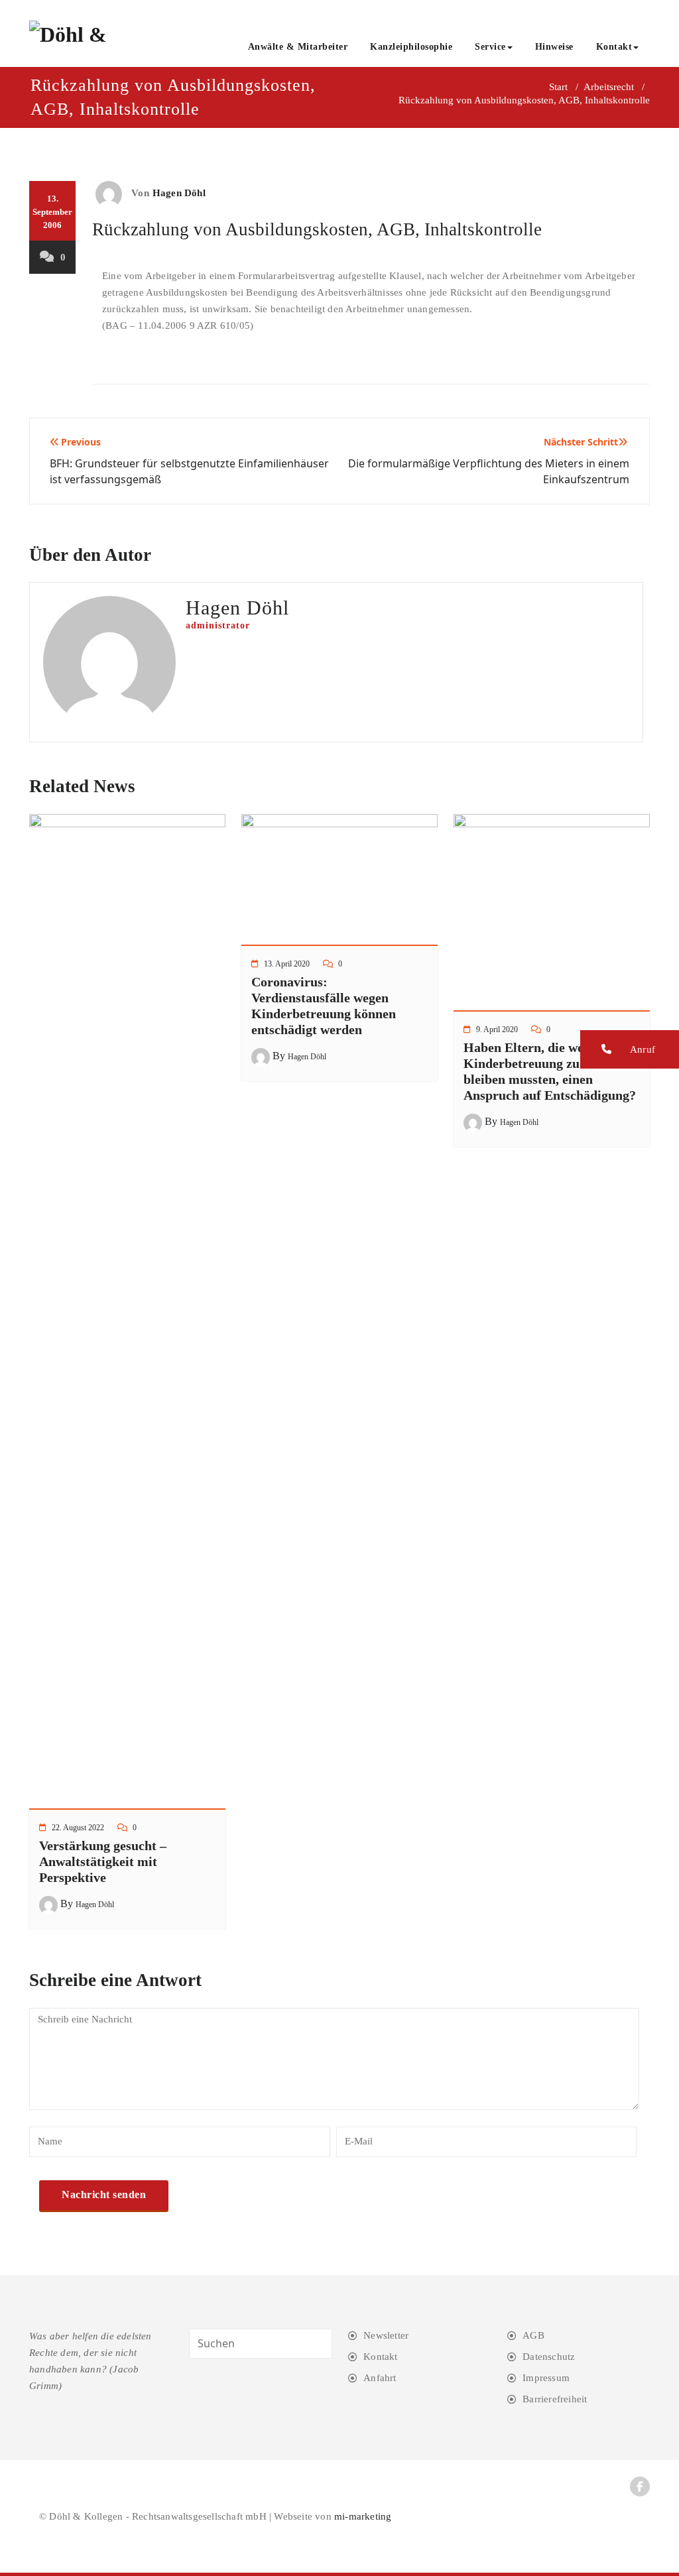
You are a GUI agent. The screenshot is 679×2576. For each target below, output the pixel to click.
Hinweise (554, 47)
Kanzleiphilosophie (411, 47)
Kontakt (614, 47)
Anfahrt (380, 2378)
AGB (533, 2335)
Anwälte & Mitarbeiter (298, 47)
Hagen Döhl (179, 193)
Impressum (546, 2378)
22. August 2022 (78, 1828)
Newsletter (386, 2335)
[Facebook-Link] (640, 2487)
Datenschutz (549, 2357)
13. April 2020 (287, 964)
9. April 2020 (497, 1029)
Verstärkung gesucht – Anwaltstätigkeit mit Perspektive (103, 1861)
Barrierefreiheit (555, 2399)
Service (490, 47)
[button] (630, 1049)
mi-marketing (363, 2516)
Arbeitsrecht (609, 87)
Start (558, 87)
